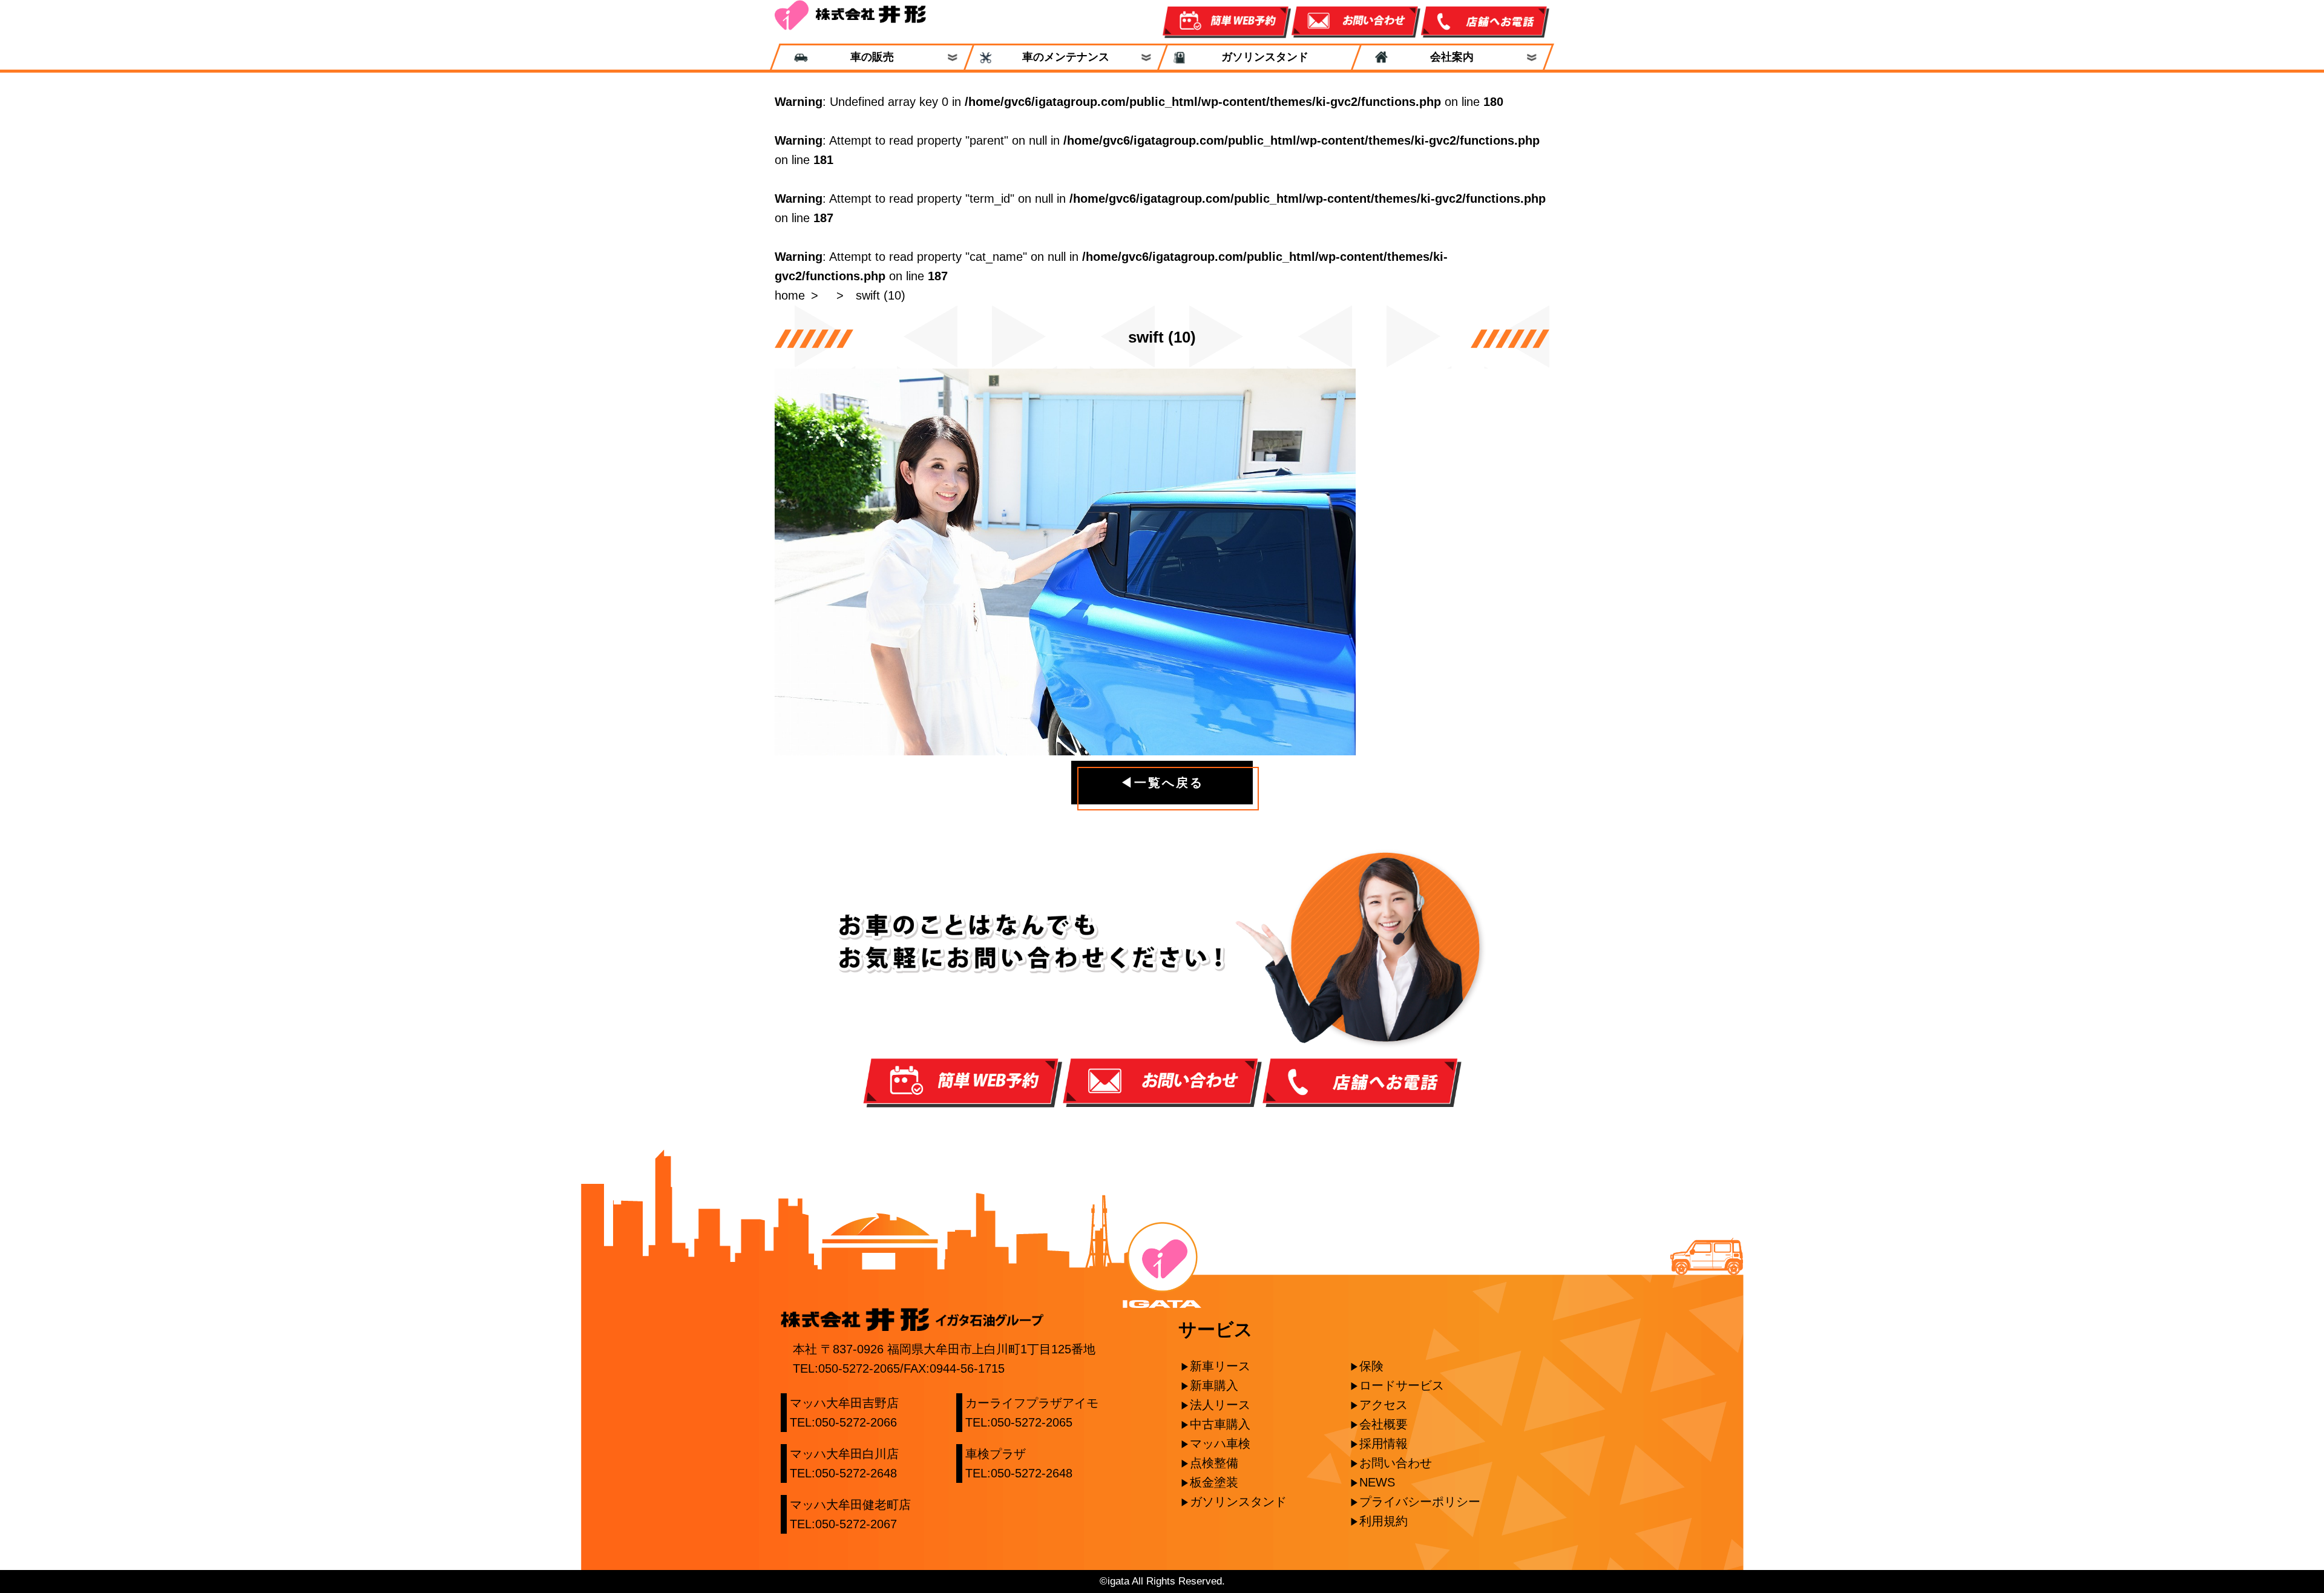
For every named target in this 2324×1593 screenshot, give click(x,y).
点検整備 (1214, 1463)
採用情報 (1384, 1444)
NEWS (1377, 1482)
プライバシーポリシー (1420, 1502)
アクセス (1384, 1405)
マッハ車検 (1220, 1444)
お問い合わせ (1396, 1463)
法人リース (1220, 1405)
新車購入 (1214, 1385)
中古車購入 (1220, 1424)
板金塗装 (1214, 1482)
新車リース (1220, 1366)
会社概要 (1384, 1424)
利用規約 (1384, 1521)
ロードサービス (1402, 1385)
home (790, 295)
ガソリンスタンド (1259, 57)
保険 (1371, 1366)
